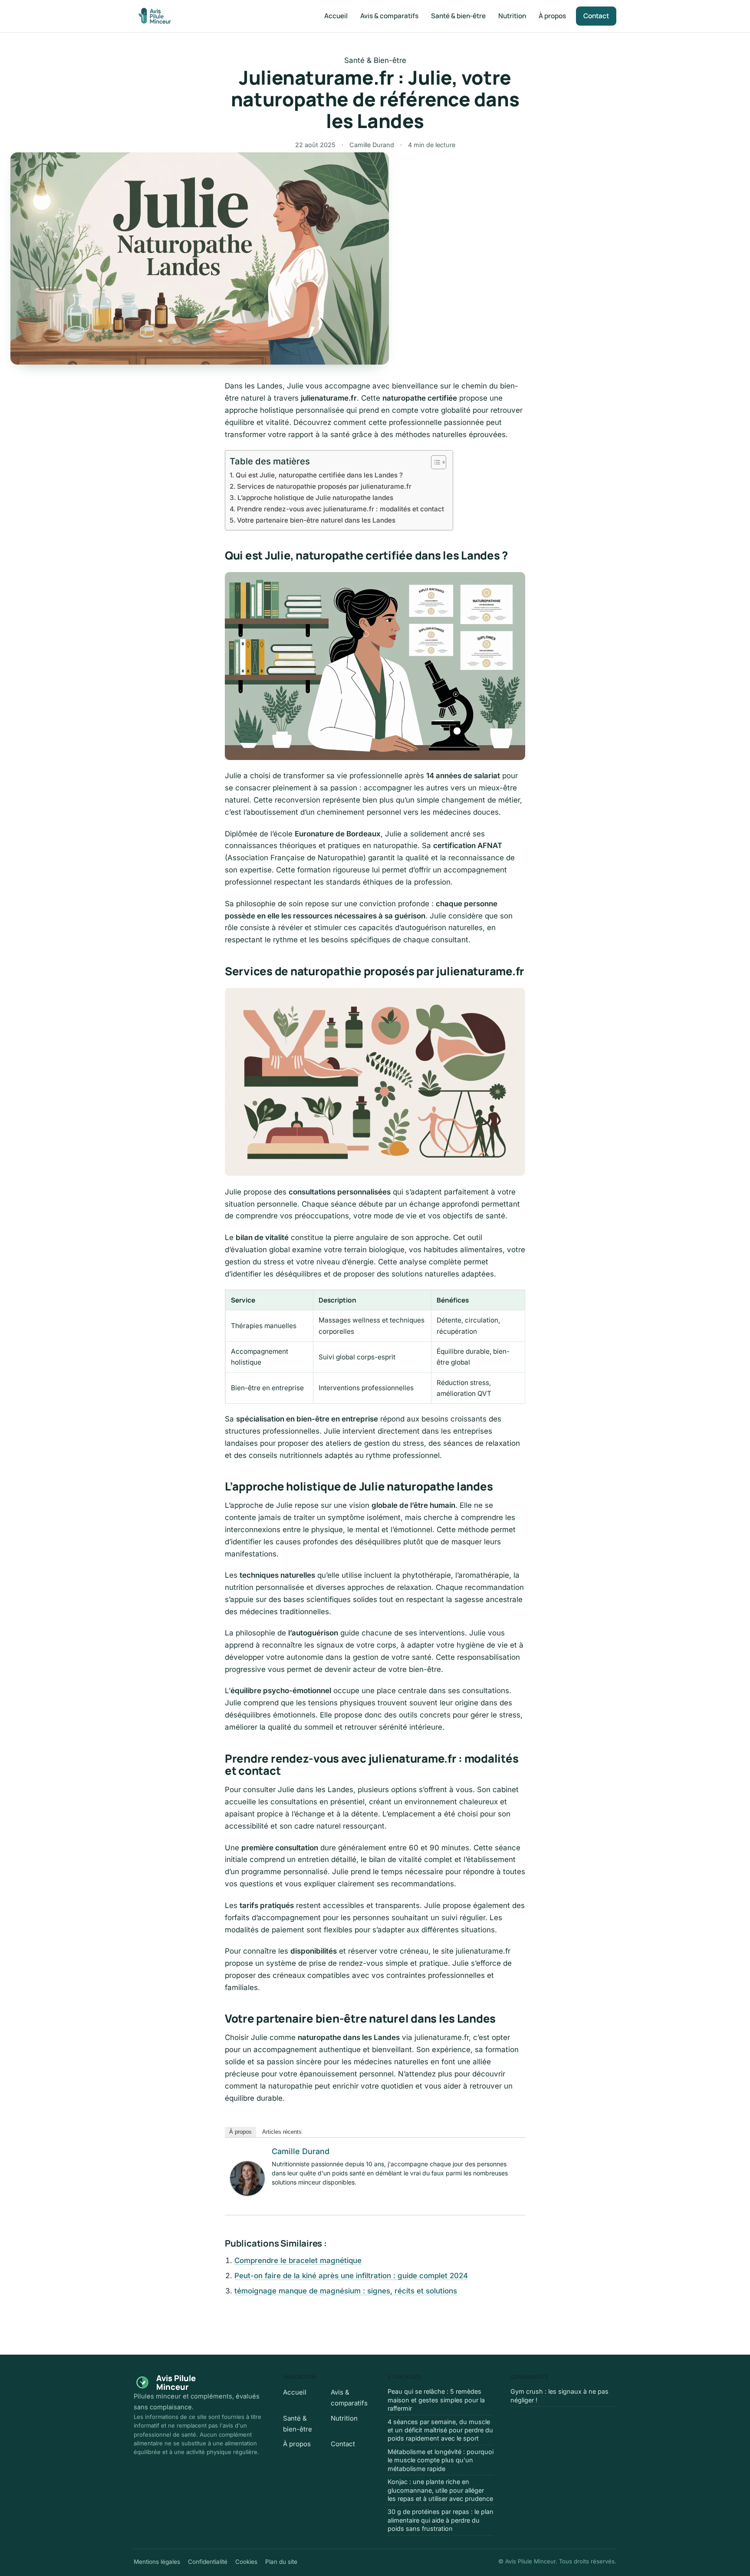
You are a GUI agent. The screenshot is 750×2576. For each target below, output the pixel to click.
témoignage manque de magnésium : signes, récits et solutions (346, 2291)
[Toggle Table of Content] (434, 462)
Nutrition (512, 16)
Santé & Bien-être (375, 60)
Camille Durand (301, 2151)
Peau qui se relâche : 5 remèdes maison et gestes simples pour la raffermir (436, 2400)
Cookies (246, 2562)
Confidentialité (208, 2562)
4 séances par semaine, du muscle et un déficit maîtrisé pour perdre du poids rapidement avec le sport (440, 2430)
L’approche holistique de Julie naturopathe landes (315, 498)
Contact (596, 16)
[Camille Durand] (247, 2178)
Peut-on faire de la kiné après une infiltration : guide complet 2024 (351, 2276)
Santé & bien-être (458, 16)
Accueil (336, 16)
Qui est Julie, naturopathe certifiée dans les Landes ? (319, 475)
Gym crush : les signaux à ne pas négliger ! (559, 2395)
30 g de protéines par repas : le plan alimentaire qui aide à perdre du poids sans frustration (441, 2520)
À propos (552, 16)
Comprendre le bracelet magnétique (298, 2260)
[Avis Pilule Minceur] (155, 16)
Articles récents (282, 2132)
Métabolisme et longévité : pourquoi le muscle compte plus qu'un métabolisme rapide (441, 2460)
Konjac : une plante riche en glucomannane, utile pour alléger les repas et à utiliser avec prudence (440, 2490)
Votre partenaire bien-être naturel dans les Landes (316, 520)
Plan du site (281, 2562)
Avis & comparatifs (389, 16)
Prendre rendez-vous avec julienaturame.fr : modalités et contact (340, 509)
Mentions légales (157, 2562)
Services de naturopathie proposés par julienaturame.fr (324, 486)
